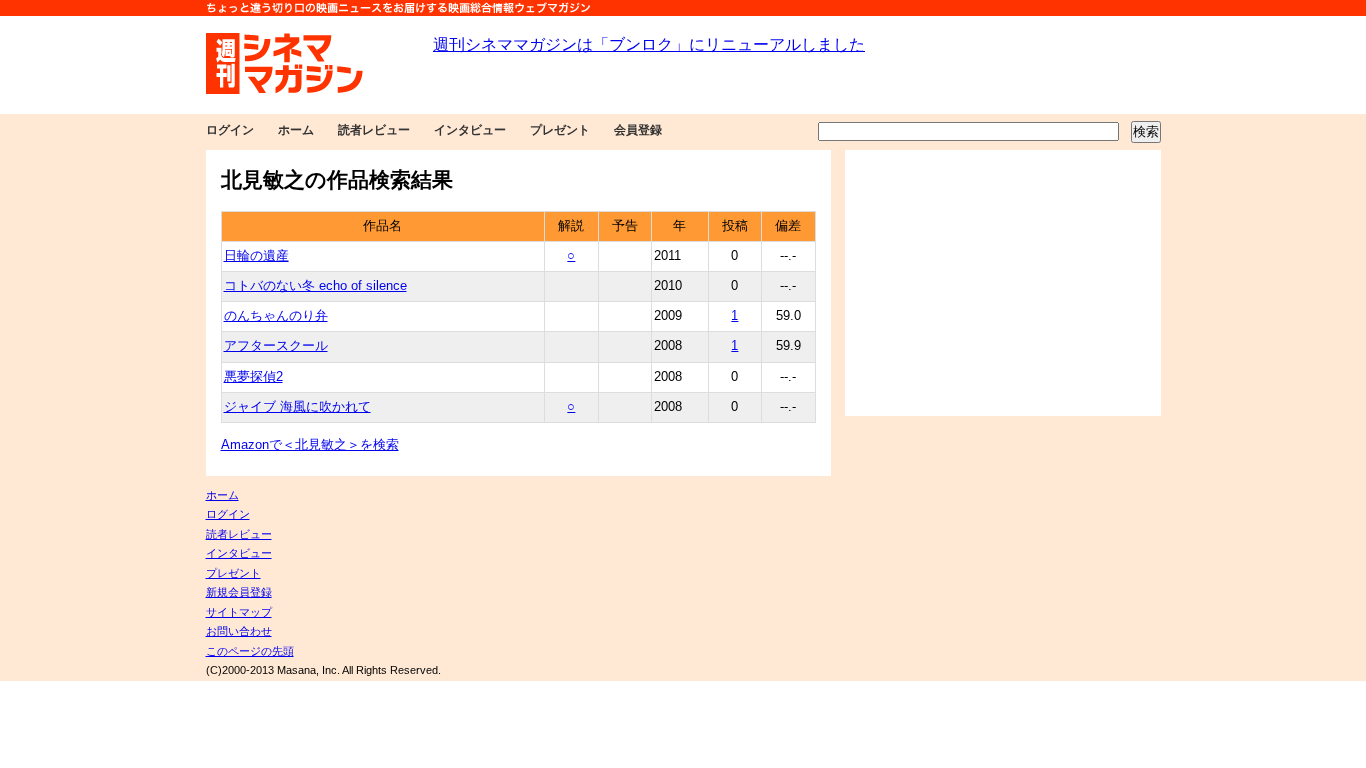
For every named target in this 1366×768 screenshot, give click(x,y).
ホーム (296, 130)
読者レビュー (374, 130)
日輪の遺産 (256, 256)
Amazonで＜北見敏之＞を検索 (310, 445)
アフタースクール (276, 346)
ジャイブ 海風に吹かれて (297, 407)
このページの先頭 (250, 651)
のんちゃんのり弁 (276, 316)
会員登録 (638, 130)
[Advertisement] (1003, 283)
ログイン (230, 130)
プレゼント (560, 130)
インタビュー (470, 130)
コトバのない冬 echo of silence (315, 286)
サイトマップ (239, 612)
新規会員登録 (239, 592)
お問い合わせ (239, 631)
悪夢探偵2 (253, 377)
